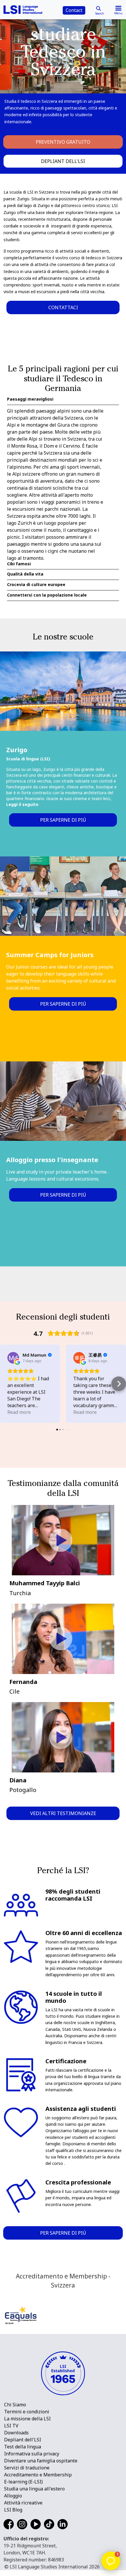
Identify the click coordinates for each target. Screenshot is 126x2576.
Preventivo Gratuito (63, 142)
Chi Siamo (15, 2405)
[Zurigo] (63, 691)
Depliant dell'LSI (63, 161)
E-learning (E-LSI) (23, 2482)
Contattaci (63, 307)
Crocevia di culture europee (36, 585)
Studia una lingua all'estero (34, 2489)
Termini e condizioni (27, 2412)
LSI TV (11, 2426)
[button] (7, 1384)
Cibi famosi (19, 564)
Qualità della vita (25, 574)
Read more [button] (19, 1412)
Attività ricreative (23, 2503)
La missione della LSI (27, 2419)
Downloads (16, 2433)
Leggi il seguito (22, 804)
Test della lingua (23, 2447)
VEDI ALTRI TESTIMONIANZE (63, 1813)
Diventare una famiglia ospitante (41, 2461)
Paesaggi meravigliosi (30, 399)
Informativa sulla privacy (32, 2454)
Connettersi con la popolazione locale (47, 595)
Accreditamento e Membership (38, 2475)
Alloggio (13, 2496)
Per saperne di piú (63, 820)
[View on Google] (13, 1358)
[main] (63, 1131)
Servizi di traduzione (27, 2468)
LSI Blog (13, 2510)
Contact (74, 10)
